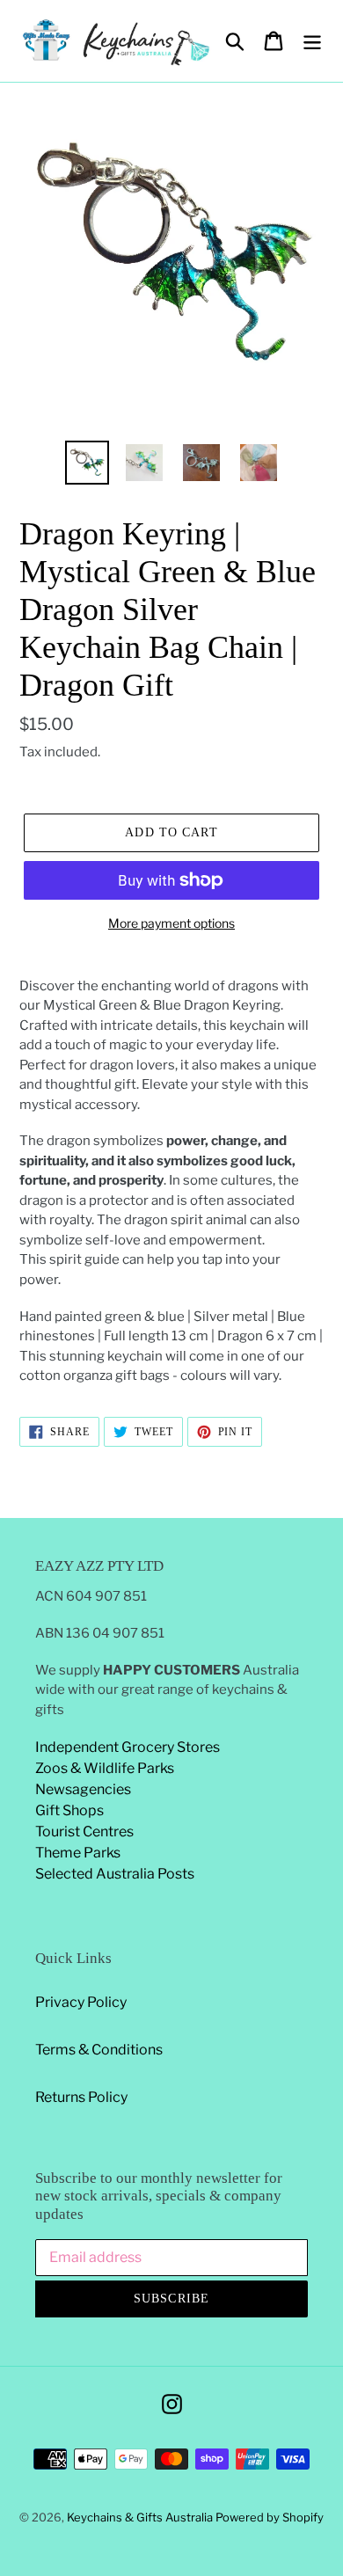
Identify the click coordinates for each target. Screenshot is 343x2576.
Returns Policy (81, 2097)
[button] (84, 1259)
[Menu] (312, 40)
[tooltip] (84, 1259)
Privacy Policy (81, 2002)
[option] (88, 463)
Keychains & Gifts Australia (141, 2517)
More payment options (171, 923)
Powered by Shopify (270, 2517)
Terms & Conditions (99, 2050)
